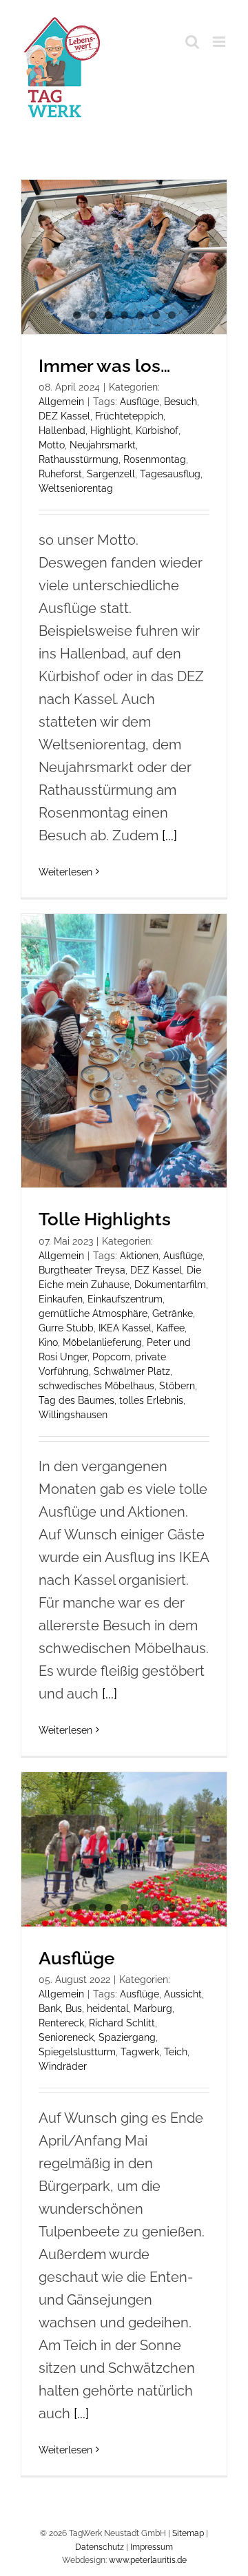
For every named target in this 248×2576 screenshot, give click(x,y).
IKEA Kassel (125, 1328)
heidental (108, 2008)
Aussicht (183, 1994)
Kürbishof (157, 430)
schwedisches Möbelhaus (96, 1386)
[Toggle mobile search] (192, 42)
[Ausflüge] (124, 1849)
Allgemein (61, 402)
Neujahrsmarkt (103, 445)
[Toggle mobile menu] (220, 42)
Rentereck (61, 2023)
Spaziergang (127, 2037)
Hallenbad (62, 430)
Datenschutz (100, 2547)
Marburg (153, 2008)
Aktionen (139, 1256)
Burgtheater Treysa (82, 1270)
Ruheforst (60, 474)
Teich (176, 2052)
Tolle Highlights (105, 1219)
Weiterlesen (65, 872)
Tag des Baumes (76, 1400)
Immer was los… (104, 366)
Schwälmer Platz (132, 1371)
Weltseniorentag (76, 488)
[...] (169, 835)
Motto (52, 445)
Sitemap (188, 2533)
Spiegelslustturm (77, 2052)
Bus (74, 2008)
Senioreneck (66, 2037)
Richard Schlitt (122, 2023)
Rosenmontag (155, 459)
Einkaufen (61, 1299)
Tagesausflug (170, 474)
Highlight (111, 430)
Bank (50, 2008)
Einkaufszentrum (125, 1299)
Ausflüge (139, 402)
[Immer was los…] (124, 257)
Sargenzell (111, 474)
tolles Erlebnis (151, 1400)
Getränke (173, 1313)
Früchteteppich (129, 416)
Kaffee (170, 1328)
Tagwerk (140, 2052)
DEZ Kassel (64, 416)
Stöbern (177, 1386)
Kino (48, 1342)
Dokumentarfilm (170, 1285)
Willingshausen (73, 1415)
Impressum (152, 2547)
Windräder (63, 2066)
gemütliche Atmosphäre (93, 1313)
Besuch (180, 402)
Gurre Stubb (66, 1328)
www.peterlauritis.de (148, 2560)
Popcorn (111, 1357)
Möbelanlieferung (102, 1342)
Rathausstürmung (79, 459)
